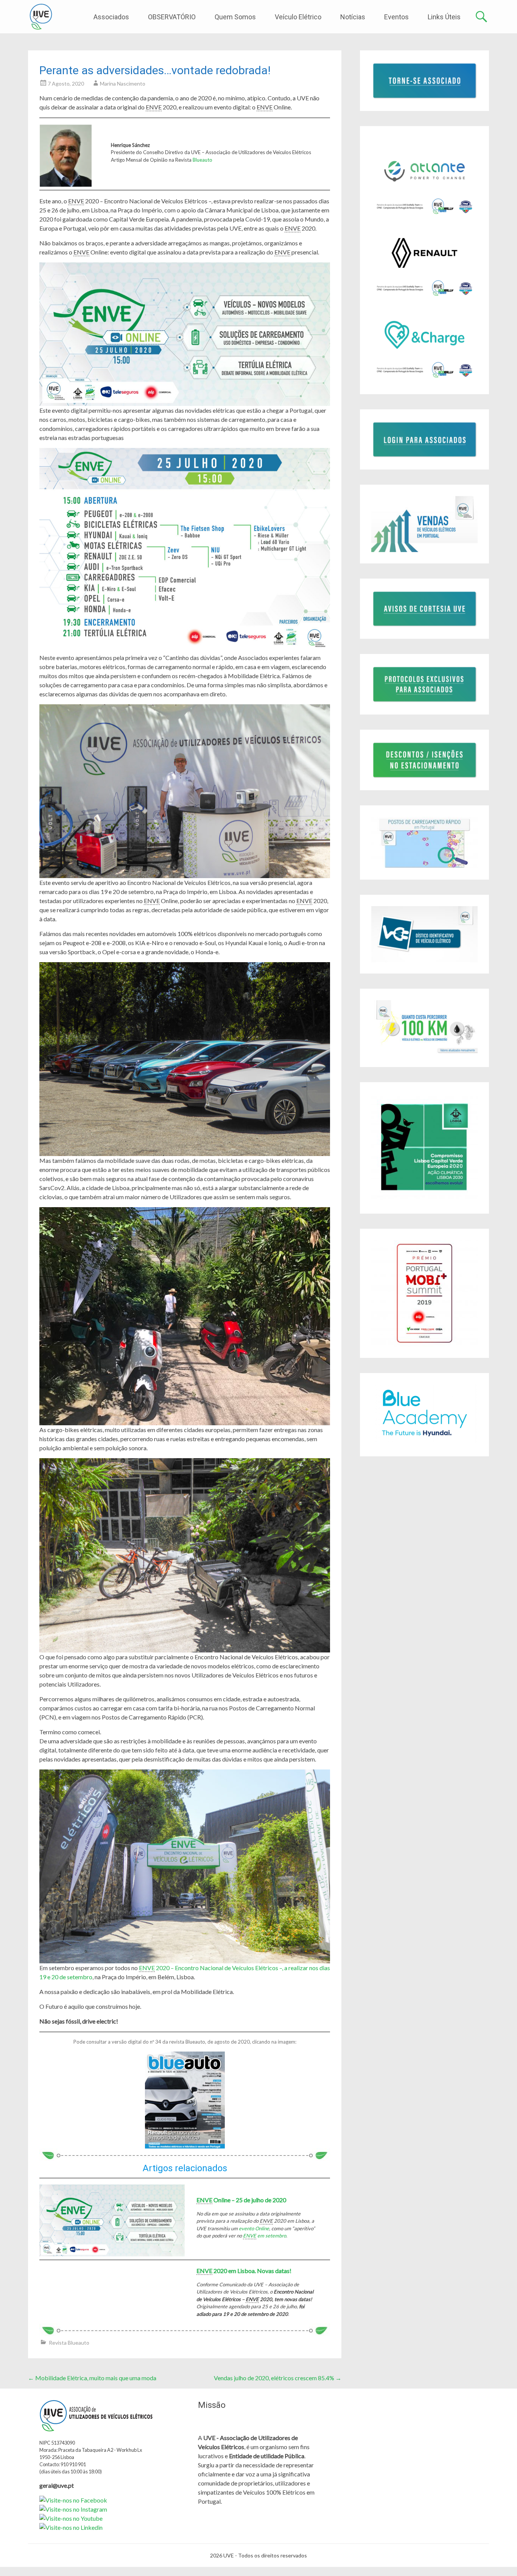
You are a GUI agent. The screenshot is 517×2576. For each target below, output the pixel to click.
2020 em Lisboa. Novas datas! (244, 2271)
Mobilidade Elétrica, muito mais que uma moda (92, 2378)
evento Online (254, 2228)
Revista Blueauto (69, 2343)
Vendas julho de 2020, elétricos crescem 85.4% (278, 2378)
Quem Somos (235, 17)
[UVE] (41, 17)
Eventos (396, 17)
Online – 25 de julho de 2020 (241, 2200)
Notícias (353, 17)
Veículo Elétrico (298, 17)
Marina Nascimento (123, 83)
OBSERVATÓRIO (172, 17)
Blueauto (202, 160)
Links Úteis (444, 17)
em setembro (265, 2236)
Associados (111, 17)
